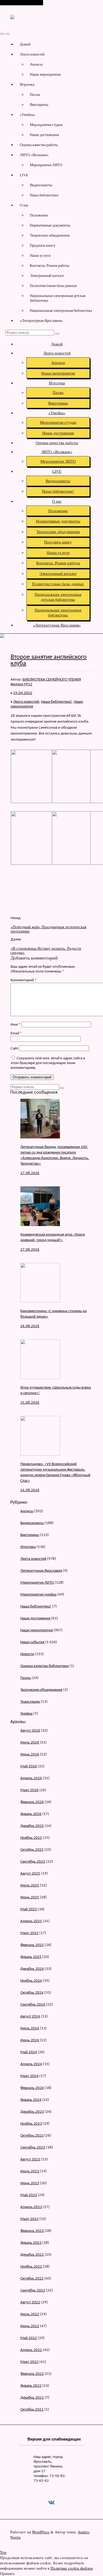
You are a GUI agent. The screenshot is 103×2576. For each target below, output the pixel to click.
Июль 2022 (30, 2314)
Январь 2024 (31, 2100)
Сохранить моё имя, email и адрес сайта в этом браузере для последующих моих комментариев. (48, 1063)
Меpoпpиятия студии (46, 125)
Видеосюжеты (41, 185)
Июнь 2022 (30, 2326)
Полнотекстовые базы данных (53, 286)
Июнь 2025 (30, 1897)
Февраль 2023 (32, 2231)
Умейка (26, 1714)
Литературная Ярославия (41, 1571)
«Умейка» (28, 115)
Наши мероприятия (45, 74)
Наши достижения (44, 135)
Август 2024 (30, 2017)
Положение (39, 215)
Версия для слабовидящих (54, 2439)
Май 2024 (29, 2052)
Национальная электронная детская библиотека (58, 298)
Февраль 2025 (32, 1945)
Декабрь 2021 (32, 2398)
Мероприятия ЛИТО (46, 165)
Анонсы (36, 64)
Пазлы (35, 94)
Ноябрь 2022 (31, 2267)
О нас (24, 205)
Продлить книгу (43, 245)
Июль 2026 (30, 1743)
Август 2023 (30, 2160)
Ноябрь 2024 (31, 1981)
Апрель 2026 (31, 1778)
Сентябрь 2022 (33, 2291)
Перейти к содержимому (22, 3)
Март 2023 (29, 2219)
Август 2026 (30, 1731)
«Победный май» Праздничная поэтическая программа (48, 929)
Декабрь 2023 (32, 2112)
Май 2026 (29, 1766)
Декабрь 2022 (32, 2255)
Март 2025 (29, 1933)
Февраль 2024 (32, 2088)
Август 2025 (30, 1874)
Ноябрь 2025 (31, 1838)
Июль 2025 (30, 1886)
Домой (25, 44)
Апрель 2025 (31, 1921)
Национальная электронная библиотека (61, 310)
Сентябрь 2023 (33, 2148)
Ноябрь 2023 (31, 2124)
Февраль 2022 (32, 2374)
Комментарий (24, 980)
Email (16, 1033)
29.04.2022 (23, 693)
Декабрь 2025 (32, 1826)
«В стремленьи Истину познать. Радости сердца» (46, 950)
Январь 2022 (31, 2386)
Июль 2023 (30, 2171)
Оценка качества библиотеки (45, 1666)
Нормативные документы (50, 225)
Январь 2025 (31, 1957)
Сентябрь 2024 (33, 2005)
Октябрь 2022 (32, 2279)
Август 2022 (30, 2302)
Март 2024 (29, 2076)
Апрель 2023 (31, 2207)
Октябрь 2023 (32, 2136)
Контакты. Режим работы (50, 265)
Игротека (27, 84)
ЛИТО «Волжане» (34, 155)
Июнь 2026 (30, 1755)
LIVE (24, 175)
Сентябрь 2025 (33, 1862)
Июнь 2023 (30, 2183)
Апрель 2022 (31, 2350)
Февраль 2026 (32, 1802)
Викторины (39, 105)
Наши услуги (40, 255)
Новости (27, 1654)
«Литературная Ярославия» (41, 321)
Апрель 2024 (31, 2064)
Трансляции (30, 1702)
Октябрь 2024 (32, 1993)
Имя (15, 1025)
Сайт (14, 1049)
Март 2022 (29, 2362)
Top (3, 2552)
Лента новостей (32, 54)
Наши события (32, 1642)
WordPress (41, 2532)
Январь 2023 (31, 2243)
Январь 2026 (31, 1814)
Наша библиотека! (44, 195)
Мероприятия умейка (38, 1595)
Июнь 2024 (30, 2040)
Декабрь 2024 (32, 1969)
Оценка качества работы (39, 145)
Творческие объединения (50, 235)
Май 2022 (29, 2338)
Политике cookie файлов (72, 2568)
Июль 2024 (30, 2028)
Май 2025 (29, 1909)
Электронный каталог (47, 276)
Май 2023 (29, 2195)
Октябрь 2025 (32, 1850)
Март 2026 (29, 1790)
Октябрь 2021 (32, 2410)
